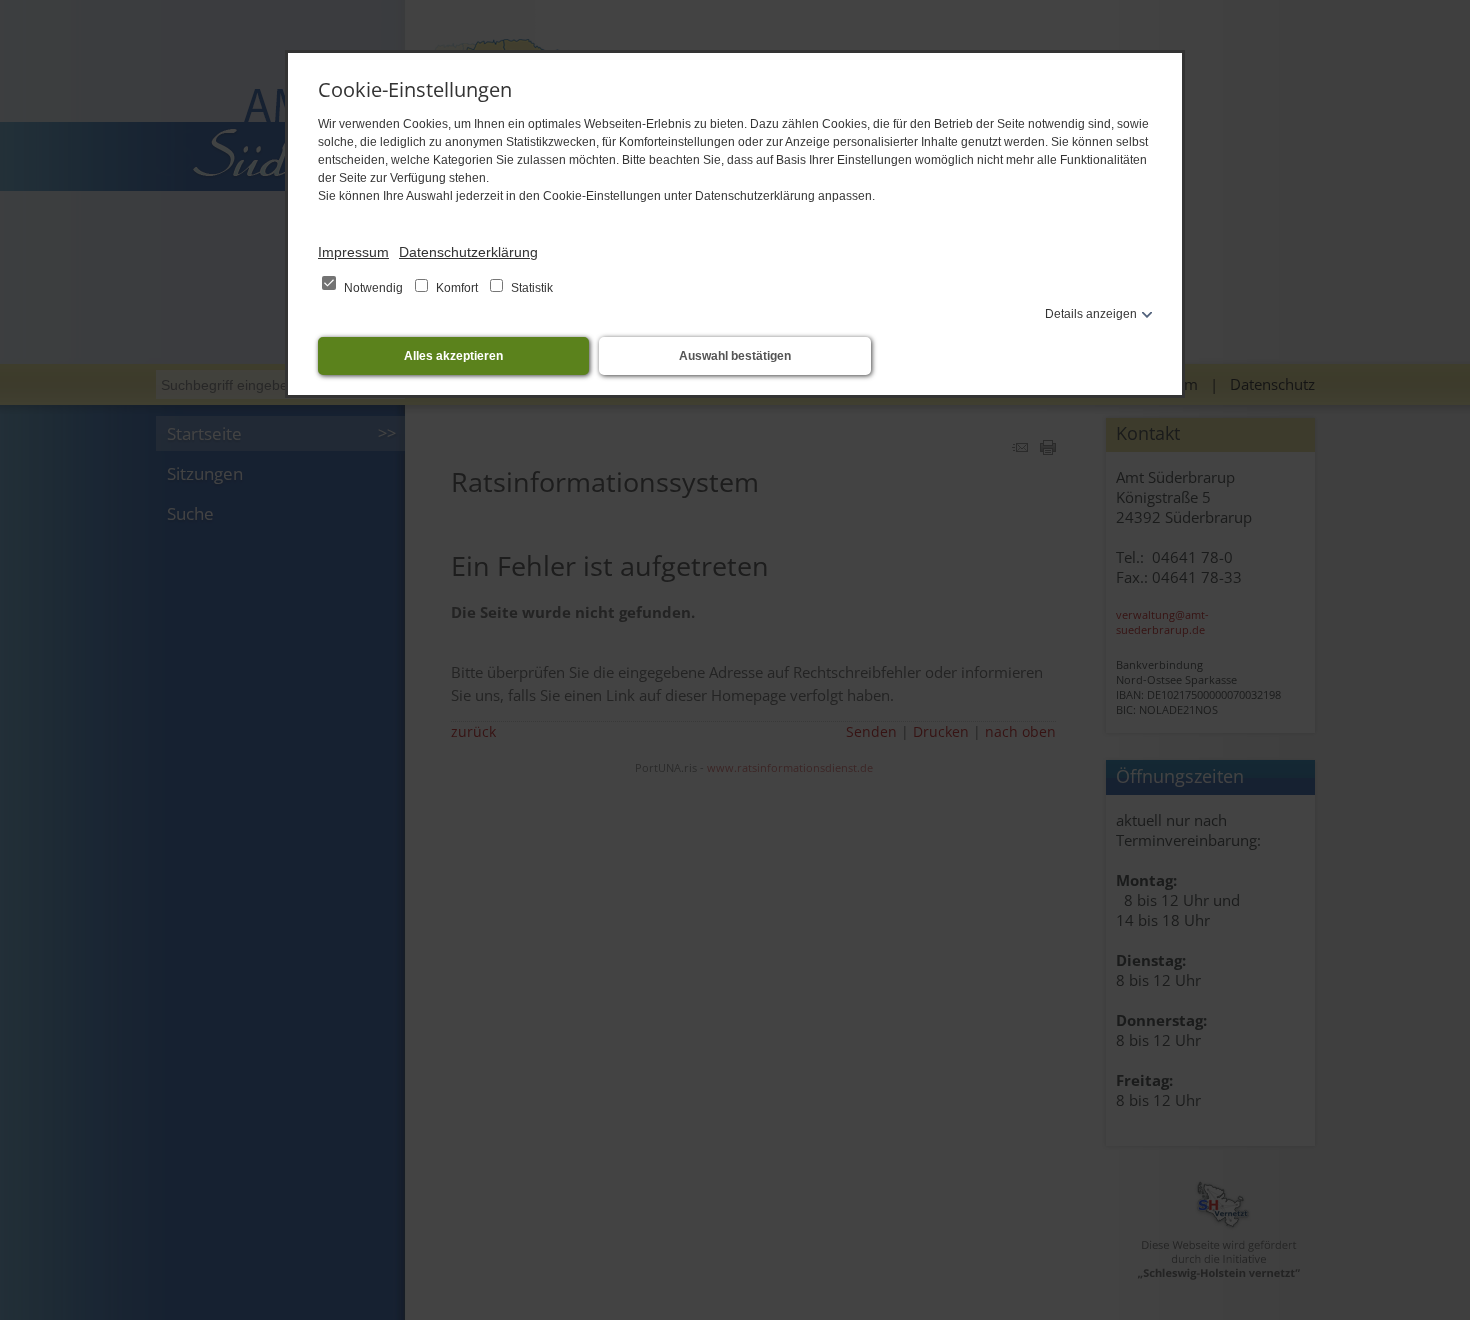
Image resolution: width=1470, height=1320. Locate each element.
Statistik (530, 288)
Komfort (457, 288)
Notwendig (373, 288)
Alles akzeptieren (453, 356)
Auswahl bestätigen (735, 356)
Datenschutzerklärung (468, 252)
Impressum (353, 252)
